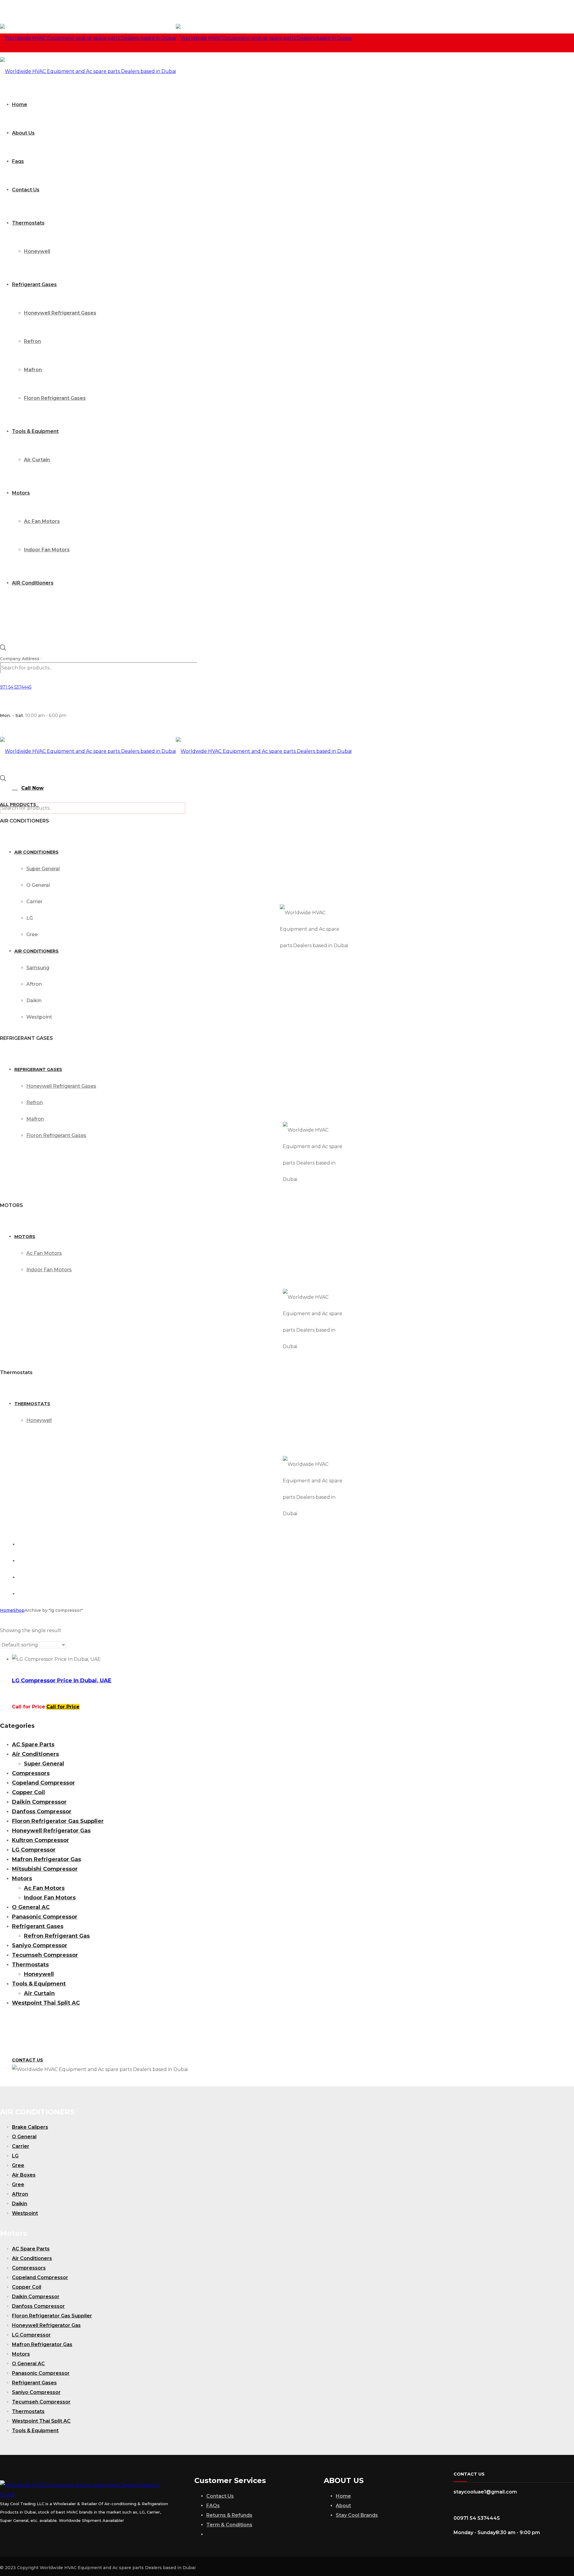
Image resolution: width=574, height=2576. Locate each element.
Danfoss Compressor (42, 1812)
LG (15, 2156)
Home (7, 1610)
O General (24, 2137)
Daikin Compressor (39, 1802)
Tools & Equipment (39, 1984)
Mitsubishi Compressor (45, 1869)
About (343, 2506)
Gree (18, 2165)
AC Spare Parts (33, 1745)
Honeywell (39, 1974)
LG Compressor (34, 1850)
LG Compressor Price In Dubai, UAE (62, 1681)
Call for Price (63, 1707)
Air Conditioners (35, 1754)
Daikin (20, 2204)
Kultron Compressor (41, 1840)
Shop (19, 1610)
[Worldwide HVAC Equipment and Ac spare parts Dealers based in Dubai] (176, 38)
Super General (44, 1764)
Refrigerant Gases (38, 1926)
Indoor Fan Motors (50, 1898)
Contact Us (220, 2496)
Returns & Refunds (229, 2515)
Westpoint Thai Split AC (46, 2003)
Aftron (20, 2194)
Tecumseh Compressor (45, 1955)
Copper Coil (28, 1792)
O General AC (31, 1907)
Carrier (21, 2146)
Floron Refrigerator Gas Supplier (58, 1821)
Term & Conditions (229, 2525)
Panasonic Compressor (45, 1917)
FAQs (213, 2506)
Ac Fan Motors (44, 1888)
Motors (22, 1878)
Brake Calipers (30, 2127)
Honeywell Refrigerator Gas (51, 1831)
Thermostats (30, 1965)
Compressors (31, 1773)
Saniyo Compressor (40, 1945)
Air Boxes (24, 2175)
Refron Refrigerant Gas (57, 1936)
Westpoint (25, 2213)
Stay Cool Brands (357, 2515)
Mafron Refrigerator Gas (46, 1859)
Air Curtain (39, 1993)
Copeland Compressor (43, 1783)
